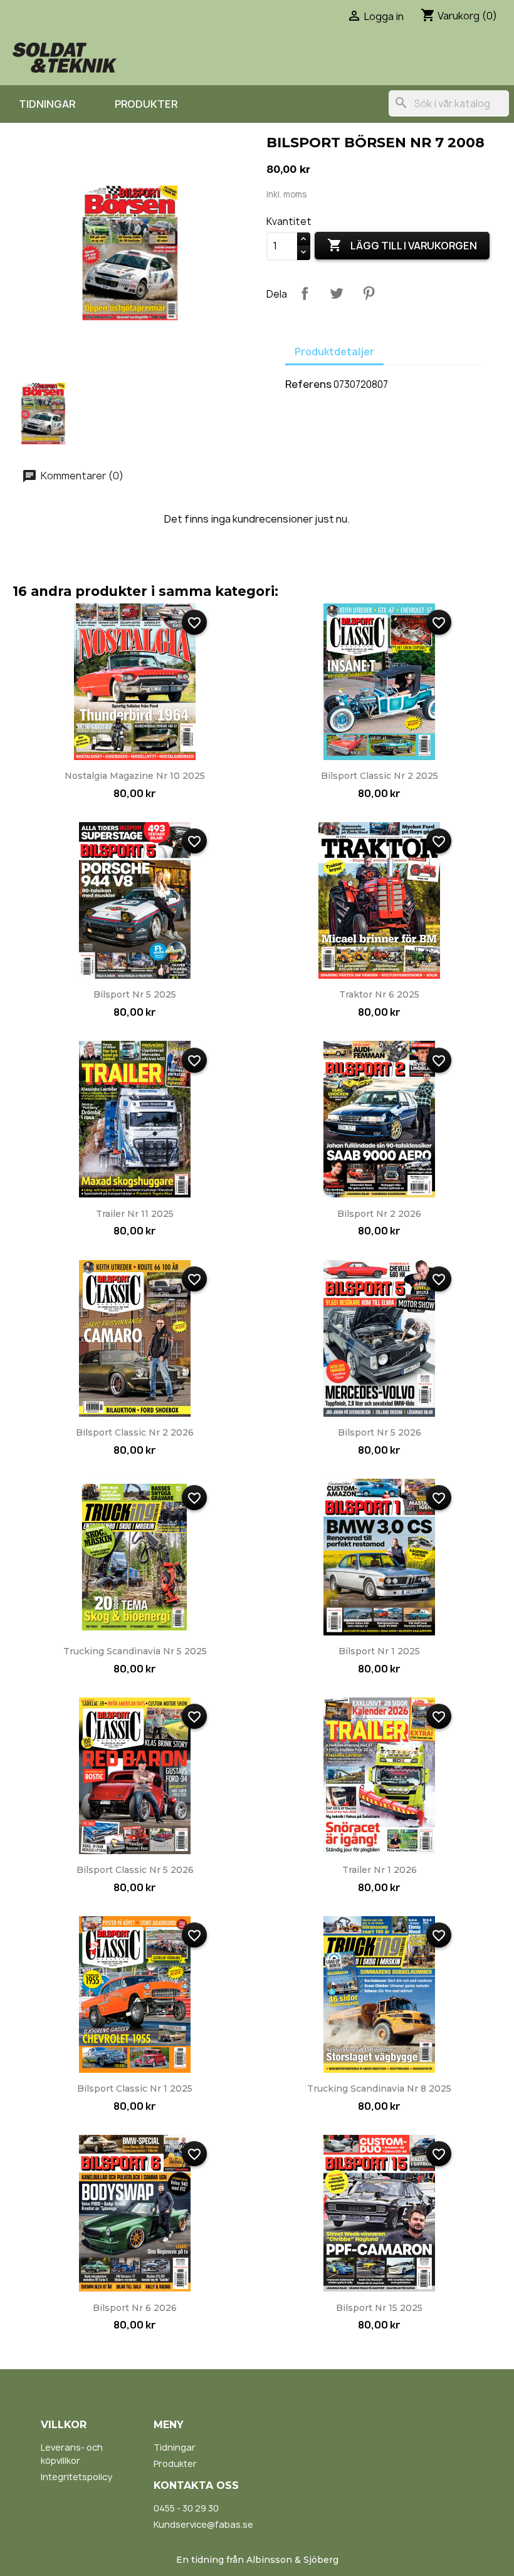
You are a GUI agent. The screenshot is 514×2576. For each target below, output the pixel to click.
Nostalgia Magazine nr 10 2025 (135, 776)
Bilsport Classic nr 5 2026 (135, 1870)
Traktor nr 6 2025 (379, 994)
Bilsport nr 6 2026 (135, 2308)
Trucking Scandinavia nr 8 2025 (379, 2088)
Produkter (146, 104)
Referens (308, 384)
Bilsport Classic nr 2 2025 (380, 776)
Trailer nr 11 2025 (135, 1214)
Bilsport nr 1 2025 (379, 1651)
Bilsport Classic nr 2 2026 (135, 1432)
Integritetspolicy (76, 2477)
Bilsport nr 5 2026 (380, 1432)
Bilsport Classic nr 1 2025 (135, 2088)
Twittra (337, 293)
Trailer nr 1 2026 (380, 1870)
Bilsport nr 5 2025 (135, 994)
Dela (305, 293)
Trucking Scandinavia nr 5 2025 (135, 1651)
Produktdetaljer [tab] (334, 352)
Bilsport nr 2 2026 (379, 1214)
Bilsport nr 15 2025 (379, 2308)
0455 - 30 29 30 (186, 2508)
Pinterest (369, 293)
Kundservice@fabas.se (203, 2524)
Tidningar (47, 104)
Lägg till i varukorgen (402, 245)
